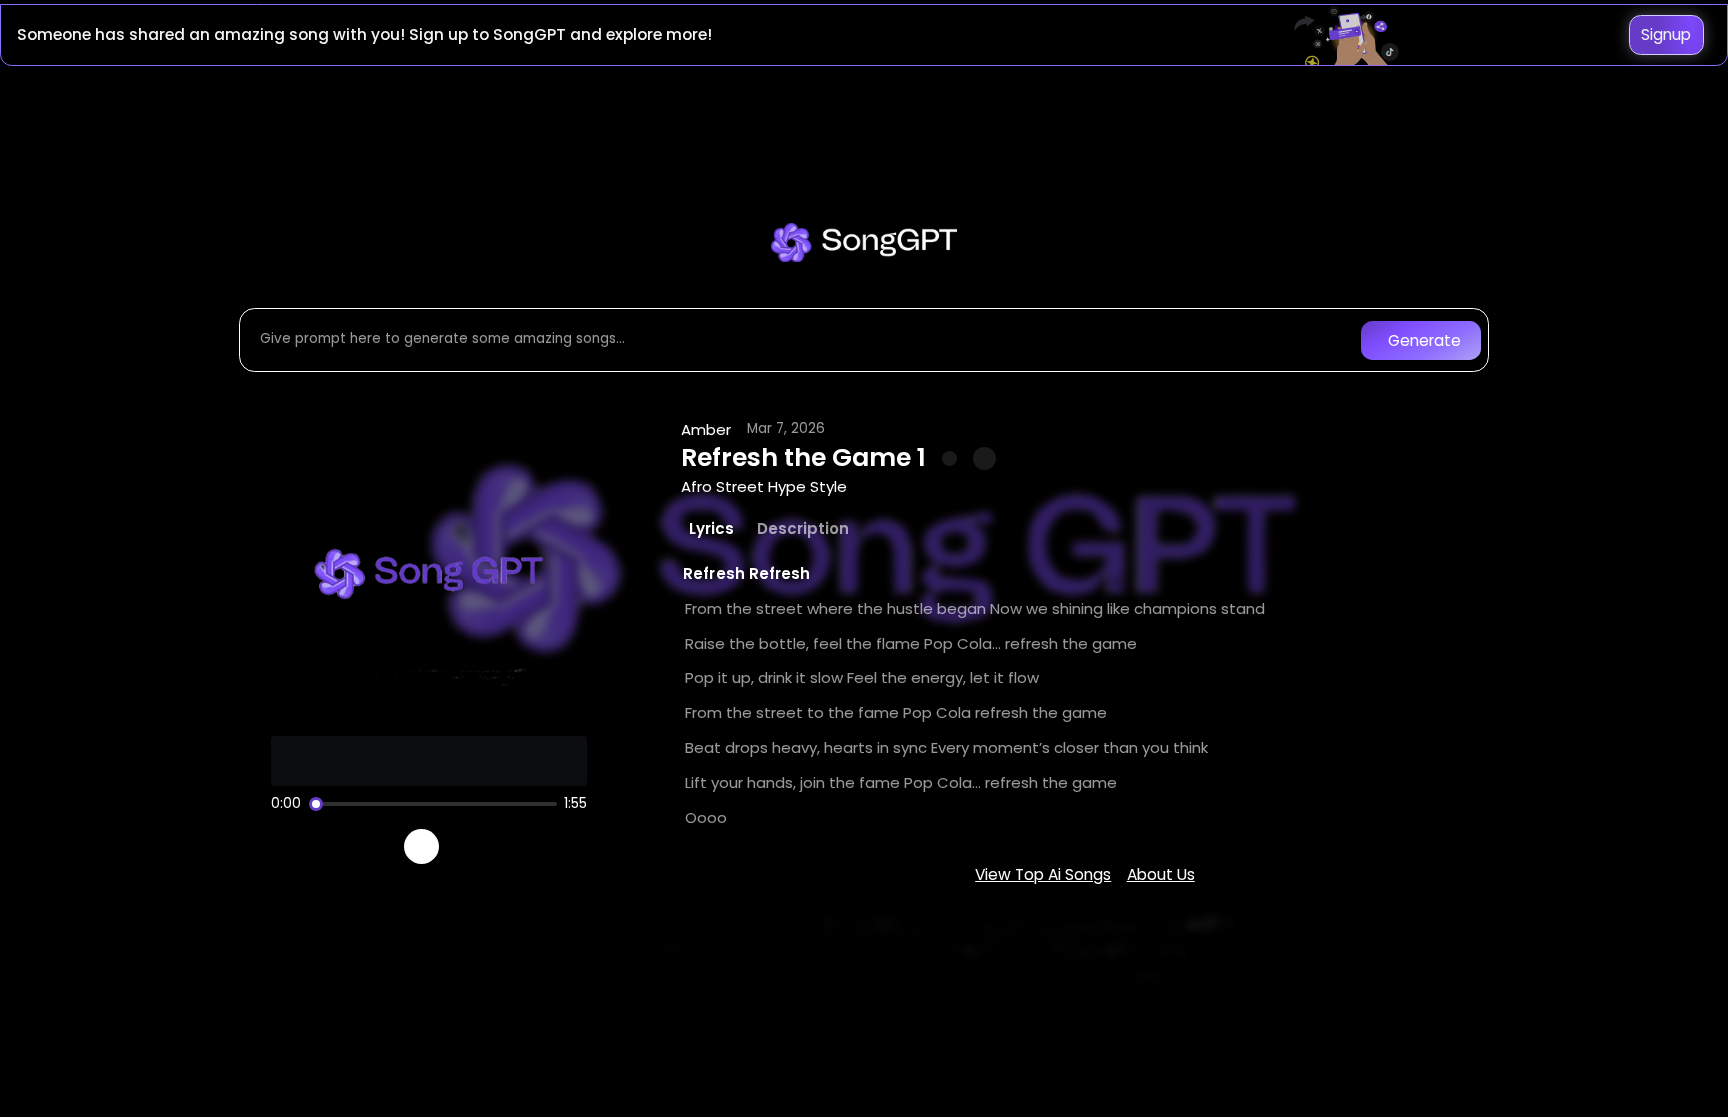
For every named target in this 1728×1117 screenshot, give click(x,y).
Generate (1424, 340)
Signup (1666, 34)
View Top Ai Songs (1043, 874)
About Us (1161, 874)
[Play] (421, 846)
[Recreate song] (478, 847)
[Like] (950, 459)
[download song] (984, 458)
